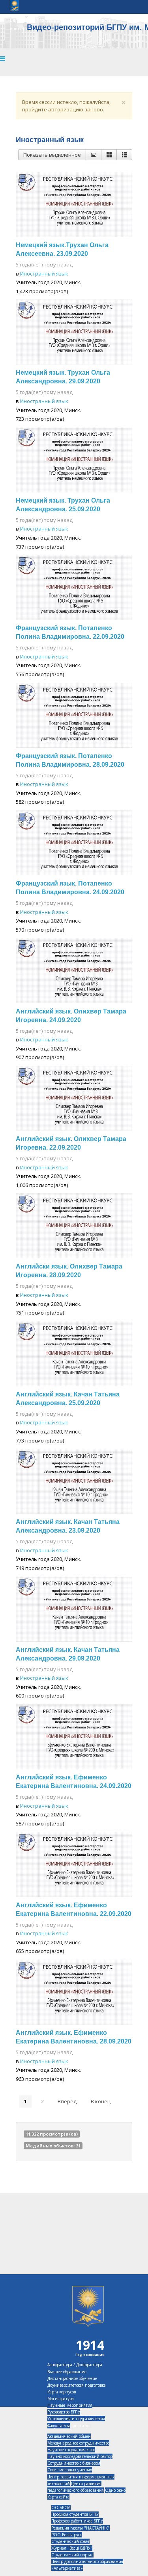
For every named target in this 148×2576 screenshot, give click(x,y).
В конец (101, 2101)
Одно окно (115, 2490)
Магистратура (61, 2398)
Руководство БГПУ (64, 2412)
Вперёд (67, 2101)
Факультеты (59, 2426)
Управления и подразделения (76, 2419)
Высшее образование (67, 2372)
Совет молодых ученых (70, 2470)
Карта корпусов (62, 2392)
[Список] (124, 155)
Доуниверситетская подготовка (77, 2385)
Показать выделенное (52, 155)
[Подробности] (94, 155)
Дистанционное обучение (72, 2378)
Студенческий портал (72, 2555)
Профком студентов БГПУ (75, 2514)
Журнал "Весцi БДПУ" (72, 2548)
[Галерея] (109, 155)
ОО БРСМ (61, 2508)
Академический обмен (69, 2436)
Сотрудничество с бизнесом (74, 2463)
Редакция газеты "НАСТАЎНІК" (81, 2528)
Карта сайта (58, 2497)
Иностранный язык (44, 274)
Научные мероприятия (70, 2405)
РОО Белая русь (67, 2535)
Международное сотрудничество (78, 2443)
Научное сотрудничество (71, 2450)
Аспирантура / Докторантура (75, 2365)
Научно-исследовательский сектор (80, 2456)
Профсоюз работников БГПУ (77, 2521)
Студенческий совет (70, 2541)
